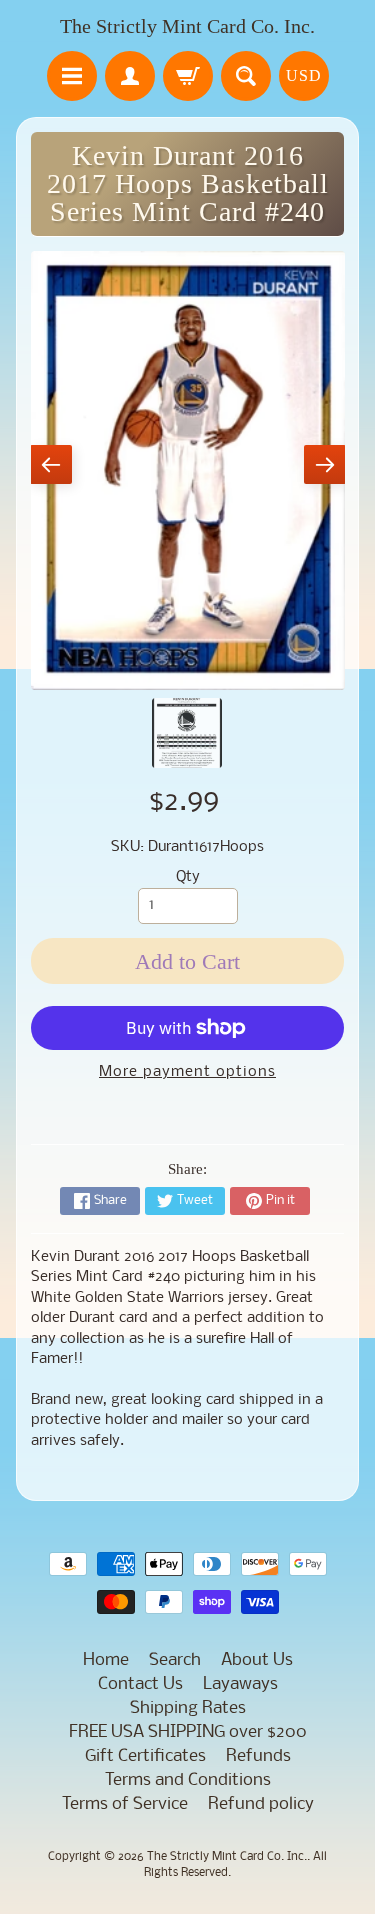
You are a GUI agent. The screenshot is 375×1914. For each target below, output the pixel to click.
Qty (188, 877)
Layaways (240, 1684)
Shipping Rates (188, 1708)
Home (106, 1660)
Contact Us (140, 1684)
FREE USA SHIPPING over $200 (188, 1732)
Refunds (258, 1756)
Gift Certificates (145, 1756)
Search (175, 1660)
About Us (257, 1660)
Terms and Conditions (188, 1780)
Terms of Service (125, 1804)
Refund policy (261, 1804)
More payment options (187, 1072)
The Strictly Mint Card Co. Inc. (187, 26)
